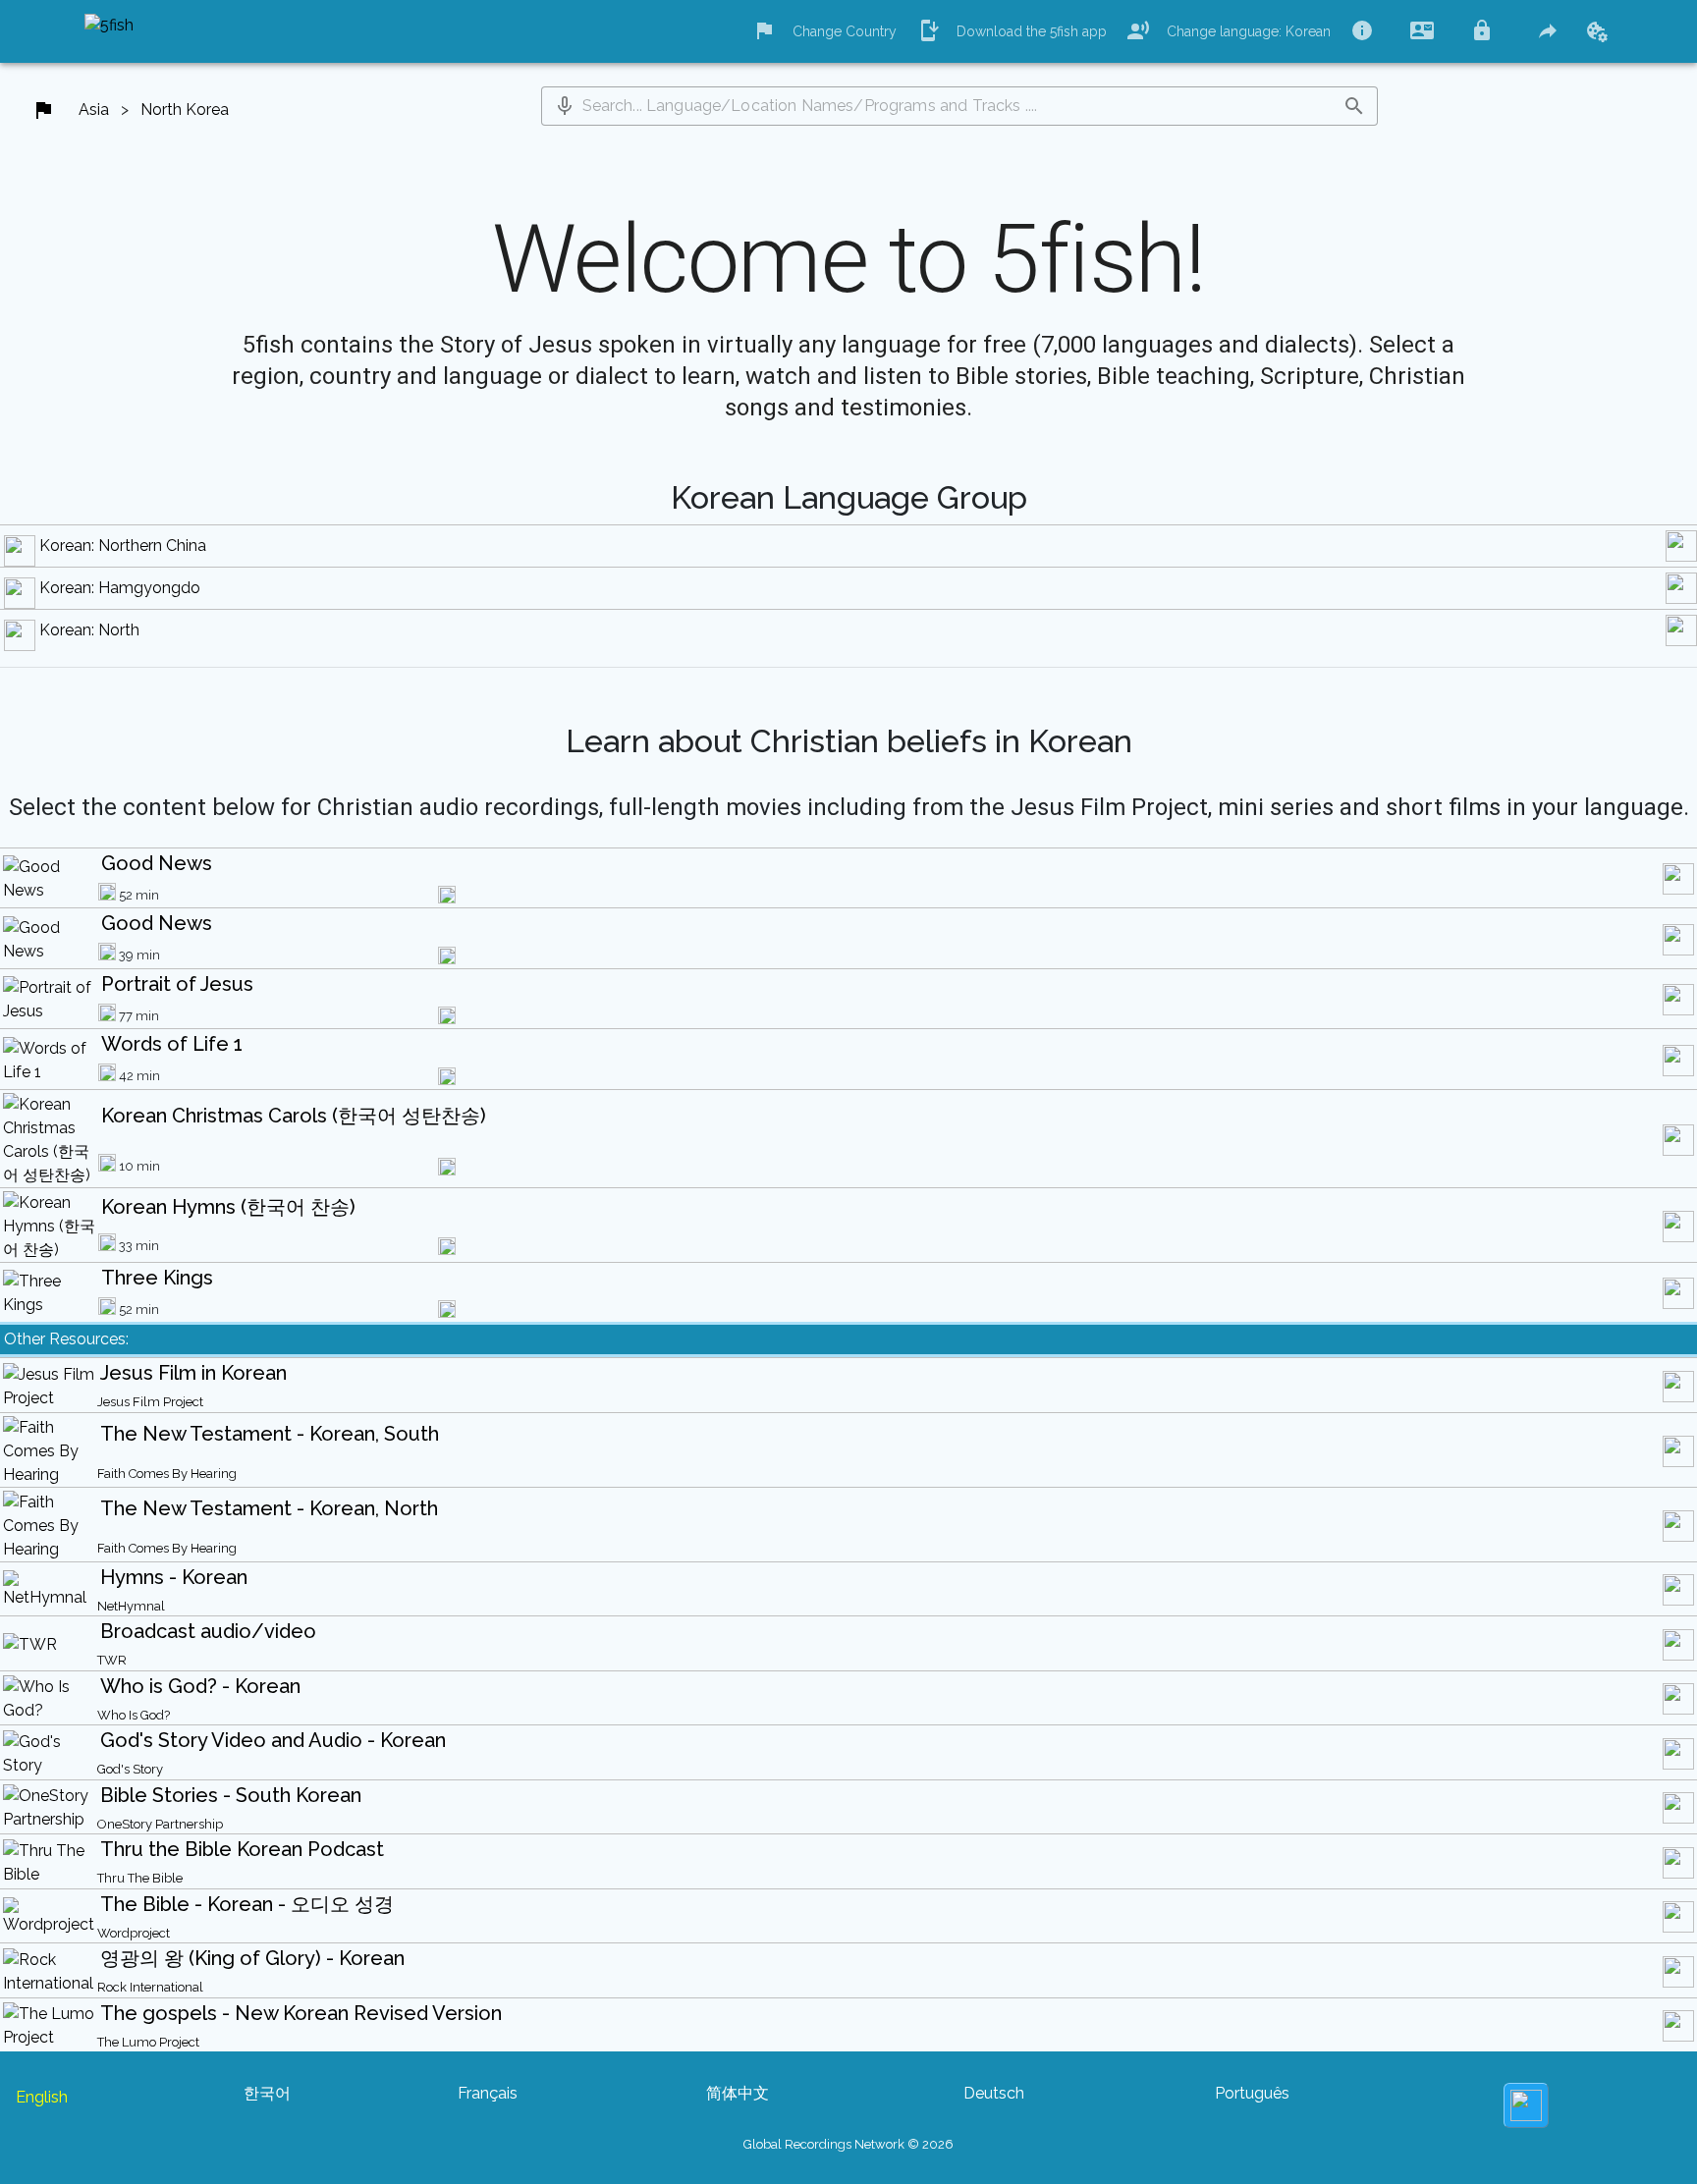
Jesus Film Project (150, 1402)
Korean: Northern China (123, 546)
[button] (565, 106)
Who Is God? (134, 1715)
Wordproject (134, 1933)
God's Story (130, 1769)
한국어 (267, 2093)
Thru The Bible (140, 1878)
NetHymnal (131, 1606)
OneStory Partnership (160, 1824)
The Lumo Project (148, 2042)
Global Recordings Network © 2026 (848, 2144)
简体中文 (738, 2093)
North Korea (185, 109)
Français (488, 2093)
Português (1252, 2093)
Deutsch (994, 2093)
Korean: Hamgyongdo (120, 588)
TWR (112, 1660)
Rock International (150, 1987)
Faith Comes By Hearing (167, 1474)
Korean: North (89, 630)
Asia (94, 109)
